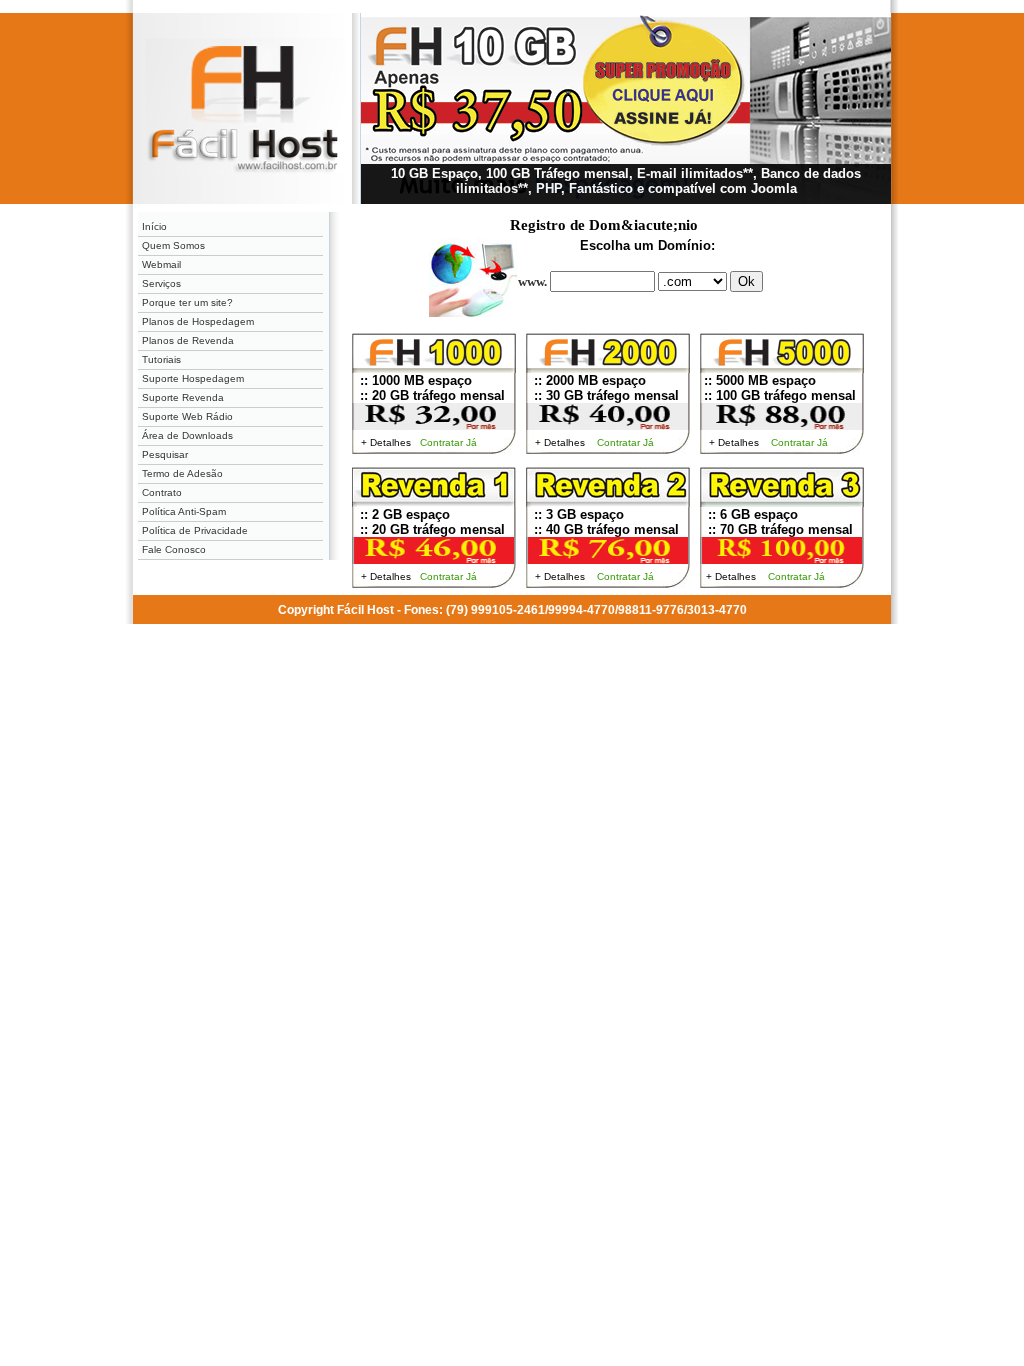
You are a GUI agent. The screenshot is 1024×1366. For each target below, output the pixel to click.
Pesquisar (165, 454)
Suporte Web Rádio (187, 416)
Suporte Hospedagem (193, 378)
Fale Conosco (174, 549)
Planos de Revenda (188, 340)
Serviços (161, 283)
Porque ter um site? (187, 302)
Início (154, 226)
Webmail (161, 264)
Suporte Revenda (183, 397)
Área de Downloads (187, 435)
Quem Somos (173, 245)
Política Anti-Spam (184, 511)
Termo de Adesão (182, 473)
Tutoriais (161, 359)
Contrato (162, 492)
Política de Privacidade (195, 530)
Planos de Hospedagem (198, 321)
